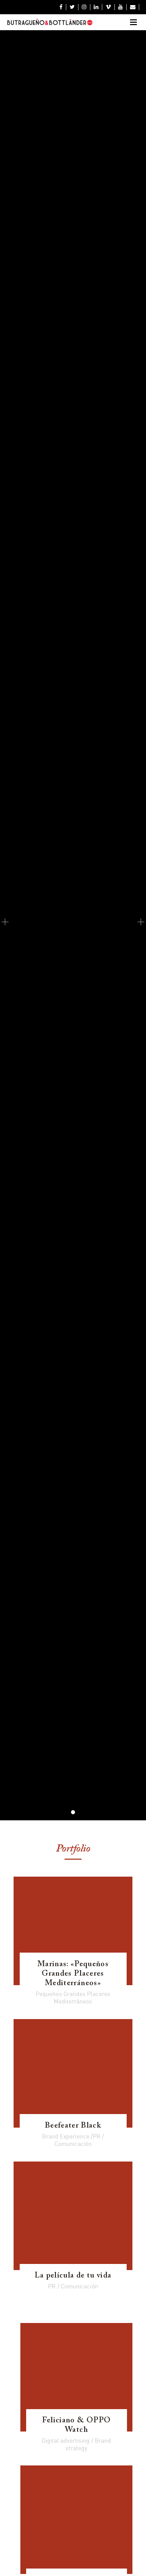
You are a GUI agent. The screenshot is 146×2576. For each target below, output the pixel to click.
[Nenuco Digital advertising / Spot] (76, 2520)
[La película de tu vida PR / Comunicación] (73, 2216)
